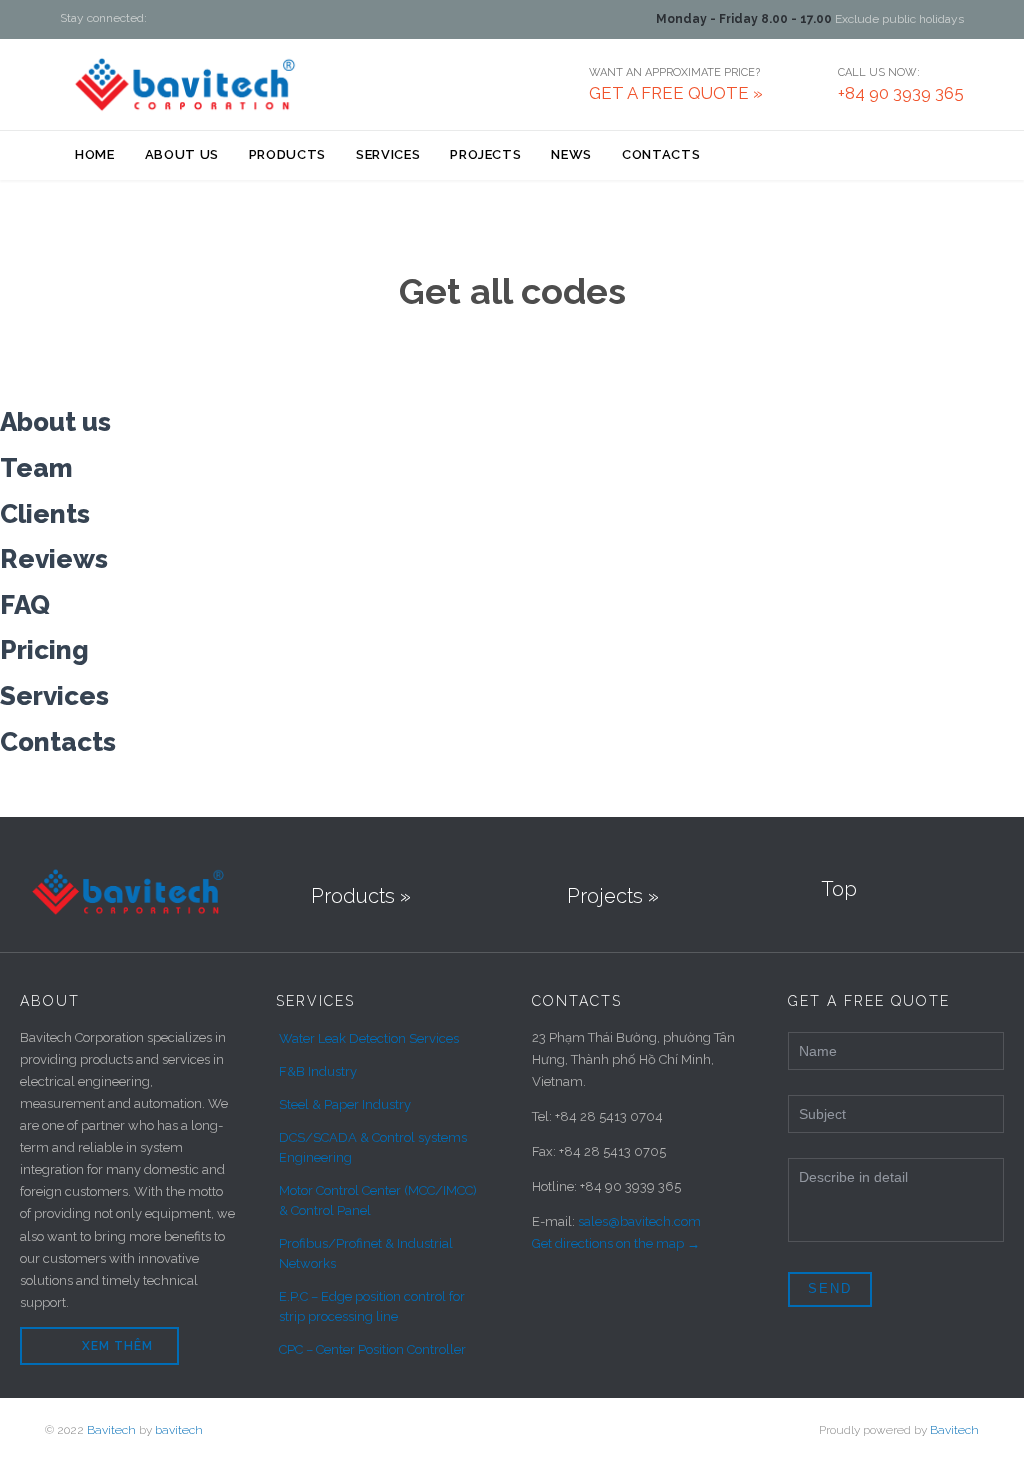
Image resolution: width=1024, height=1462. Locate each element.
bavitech (179, 1430)
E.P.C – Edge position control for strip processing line (372, 1306)
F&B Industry (318, 1071)
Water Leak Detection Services (369, 1038)
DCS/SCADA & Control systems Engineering (373, 1147)
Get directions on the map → (616, 1243)
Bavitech (111, 1430)
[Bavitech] (185, 84)
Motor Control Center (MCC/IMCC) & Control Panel (378, 1200)
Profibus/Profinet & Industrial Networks (366, 1253)
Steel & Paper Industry (345, 1104)
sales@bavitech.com (639, 1221)
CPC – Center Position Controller (372, 1349)
